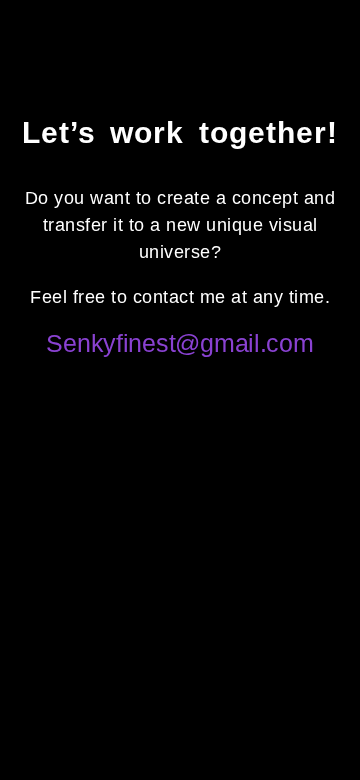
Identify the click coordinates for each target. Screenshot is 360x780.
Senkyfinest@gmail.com (179, 343)
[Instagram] (207, 383)
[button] (328, 40)
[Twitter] (153, 383)
